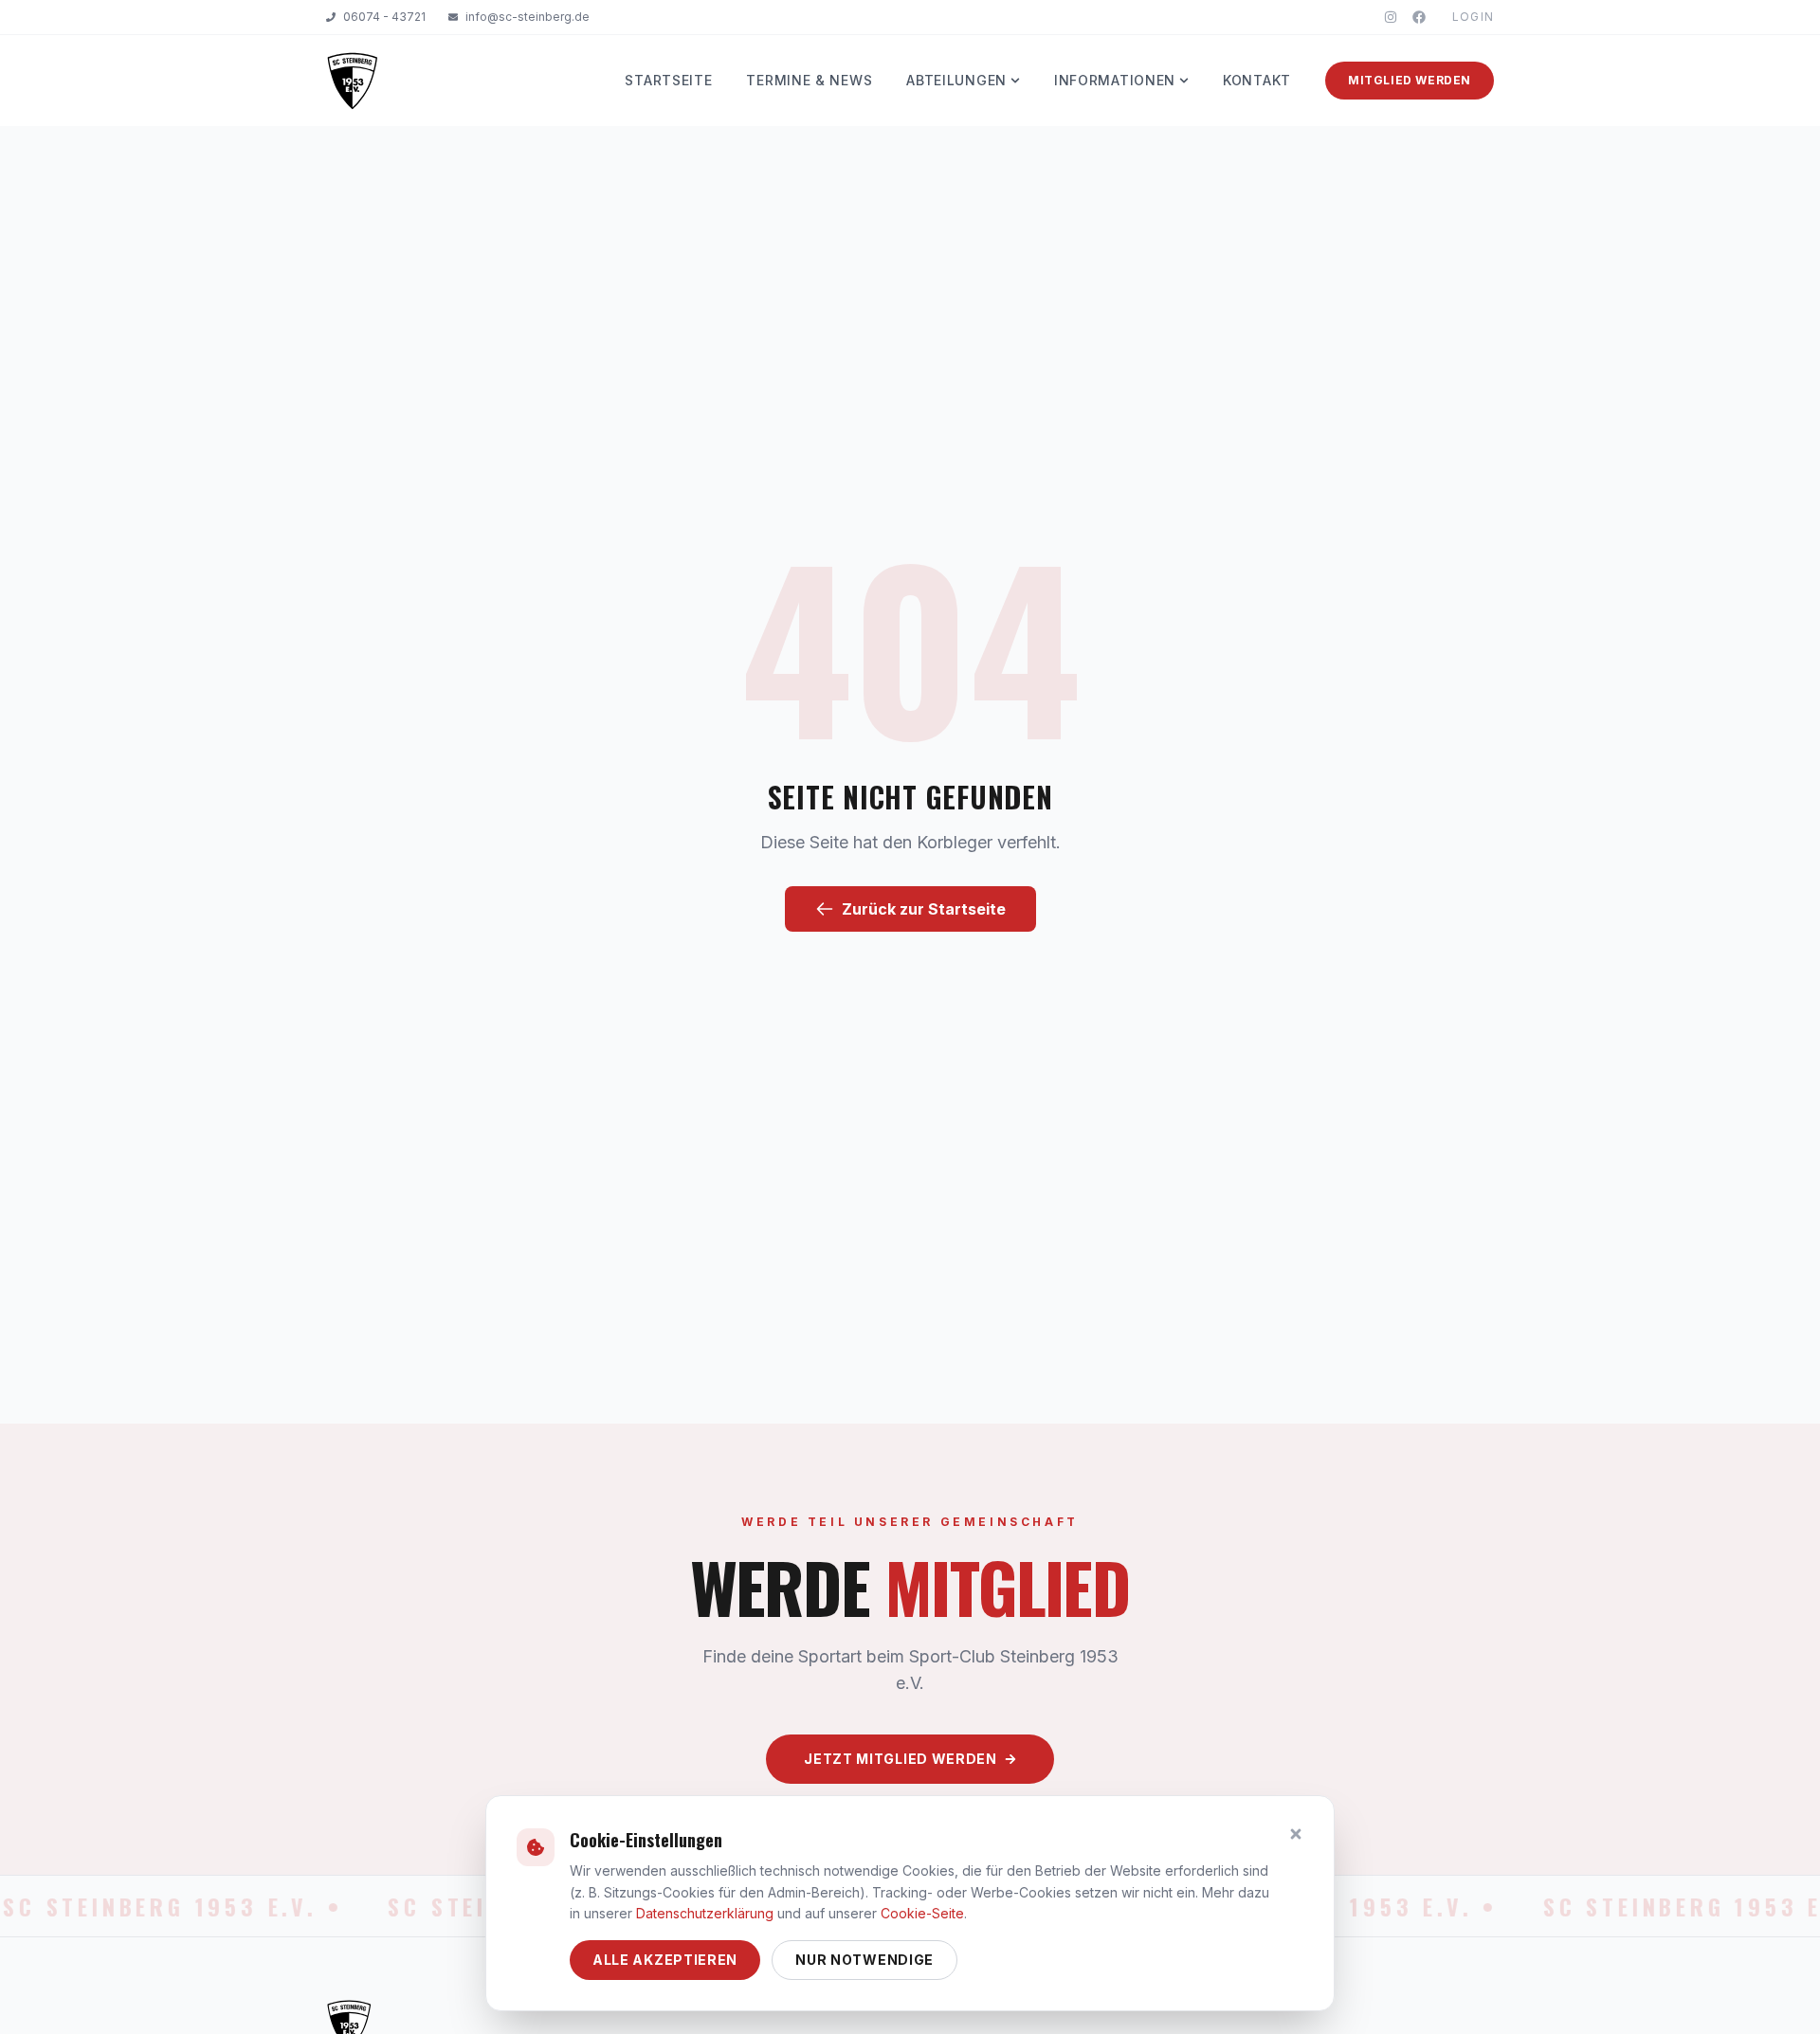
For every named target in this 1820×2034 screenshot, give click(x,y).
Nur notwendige (864, 1960)
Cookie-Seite (922, 1913)
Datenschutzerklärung (705, 1913)
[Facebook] (1419, 17)
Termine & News (809, 80)
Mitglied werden (1410, 80)
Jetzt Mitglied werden (901, 1759)
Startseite (668, 80)
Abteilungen (956, 80)
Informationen (1115, 80)
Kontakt (1257, 80)
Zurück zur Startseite (924, 909)
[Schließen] (1296, 1834)
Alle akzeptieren (665, 1960)
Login (1473, 17)
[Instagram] (1391, 17)
